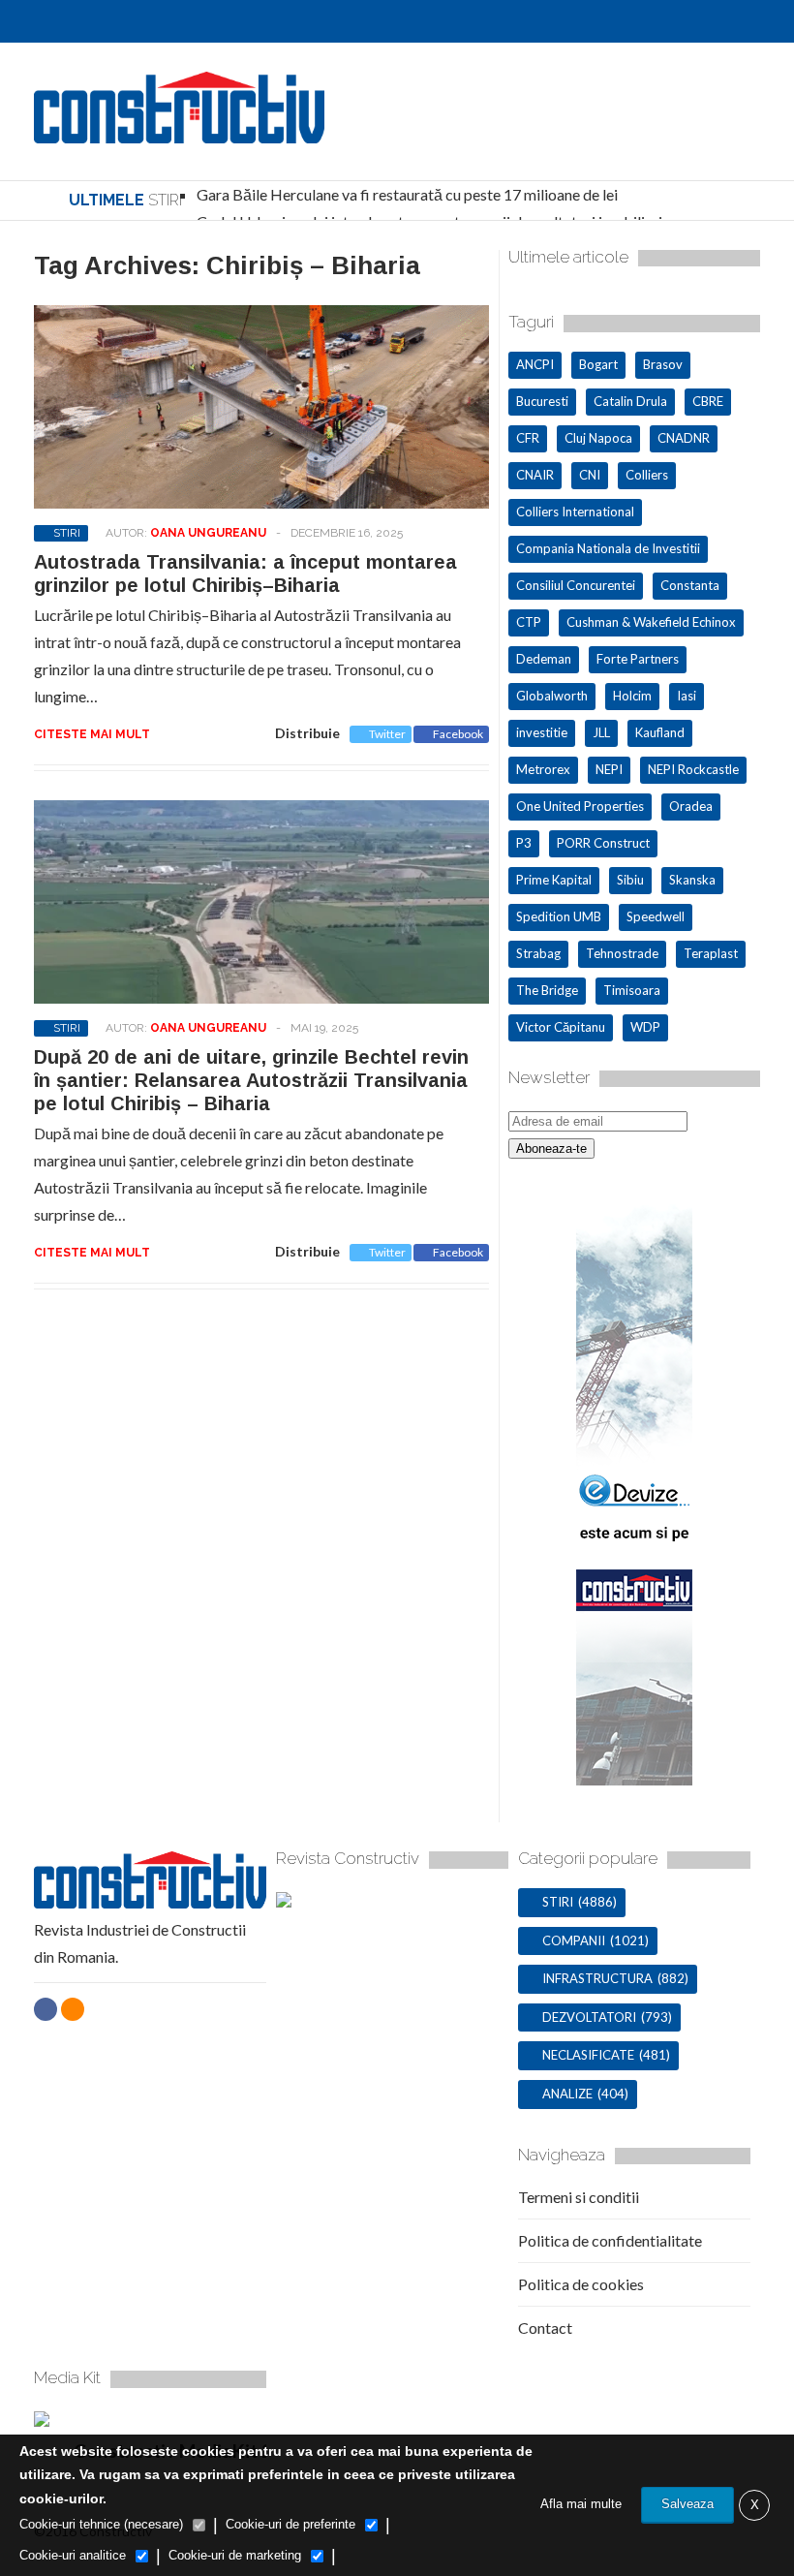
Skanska (692, 880)
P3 (524, 843)
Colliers (647, 475)
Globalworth (552, 696)
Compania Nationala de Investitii (608, 548)
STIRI (67, 533)
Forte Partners (638, 659)
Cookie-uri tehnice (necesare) (101, 2524)
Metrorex (543, 769)
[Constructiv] (179, 134)
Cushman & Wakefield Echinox (651, 622)
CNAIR (535, 475)
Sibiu (630, 880)
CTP (529, 622)
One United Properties (580, 806)
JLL (601, 732)
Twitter (387, 734)
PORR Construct (603, 843)
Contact (545, 2328)
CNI (590, 475)
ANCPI (535, 364)
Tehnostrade (622, 953)
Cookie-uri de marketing (235, 2555)
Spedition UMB (559, 916)
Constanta (690, 585)
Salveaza (687, 2504)
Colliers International (575, 512)
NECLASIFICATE (588, 2055)
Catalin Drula (630, 401)
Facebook (458, 734)
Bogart (598, 364)
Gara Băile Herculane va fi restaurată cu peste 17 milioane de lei (407, 194)
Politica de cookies (581, 2284)
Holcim (632, 696)
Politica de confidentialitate (610, 2240)
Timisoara (632, 990)
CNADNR (684, 438)
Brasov (663, 364)
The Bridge (547, 990)
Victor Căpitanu (561, 1027)
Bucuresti (542, 401)
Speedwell (656, 916)
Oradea (691, 806)
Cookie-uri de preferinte (290, 2524)
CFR (528, 438)
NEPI (609, 769)
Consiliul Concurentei (576, 585)
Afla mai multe (581, 2504)
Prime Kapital (554, 880)
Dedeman (544, 659)
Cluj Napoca (598, 438)
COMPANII (574, 1940)
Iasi (687, 696)
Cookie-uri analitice (73, 2555)
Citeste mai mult (92, 734)
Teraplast (711, 953)
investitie (542, 732)
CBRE (708, 401)
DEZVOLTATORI (589, 2017)
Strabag (538, 953)
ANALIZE (567, 2094)
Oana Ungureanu (208, 533)
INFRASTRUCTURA (597, 1978)
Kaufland (660, 732)
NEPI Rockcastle (693, 769)
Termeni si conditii (579, 2197)
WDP (645, 1027)
